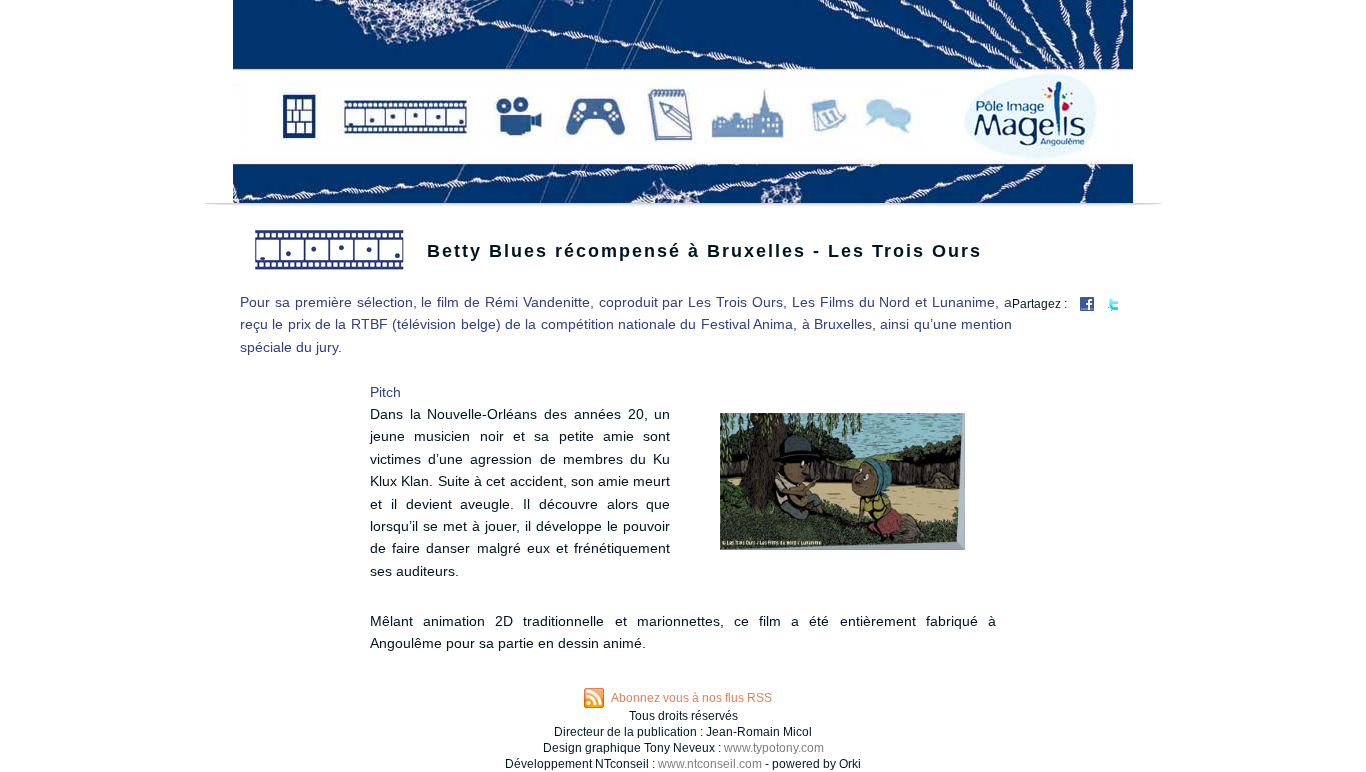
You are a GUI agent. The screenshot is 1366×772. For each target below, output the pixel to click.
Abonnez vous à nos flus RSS (691, 698)
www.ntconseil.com (710, 764)
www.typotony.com (774, 748)
